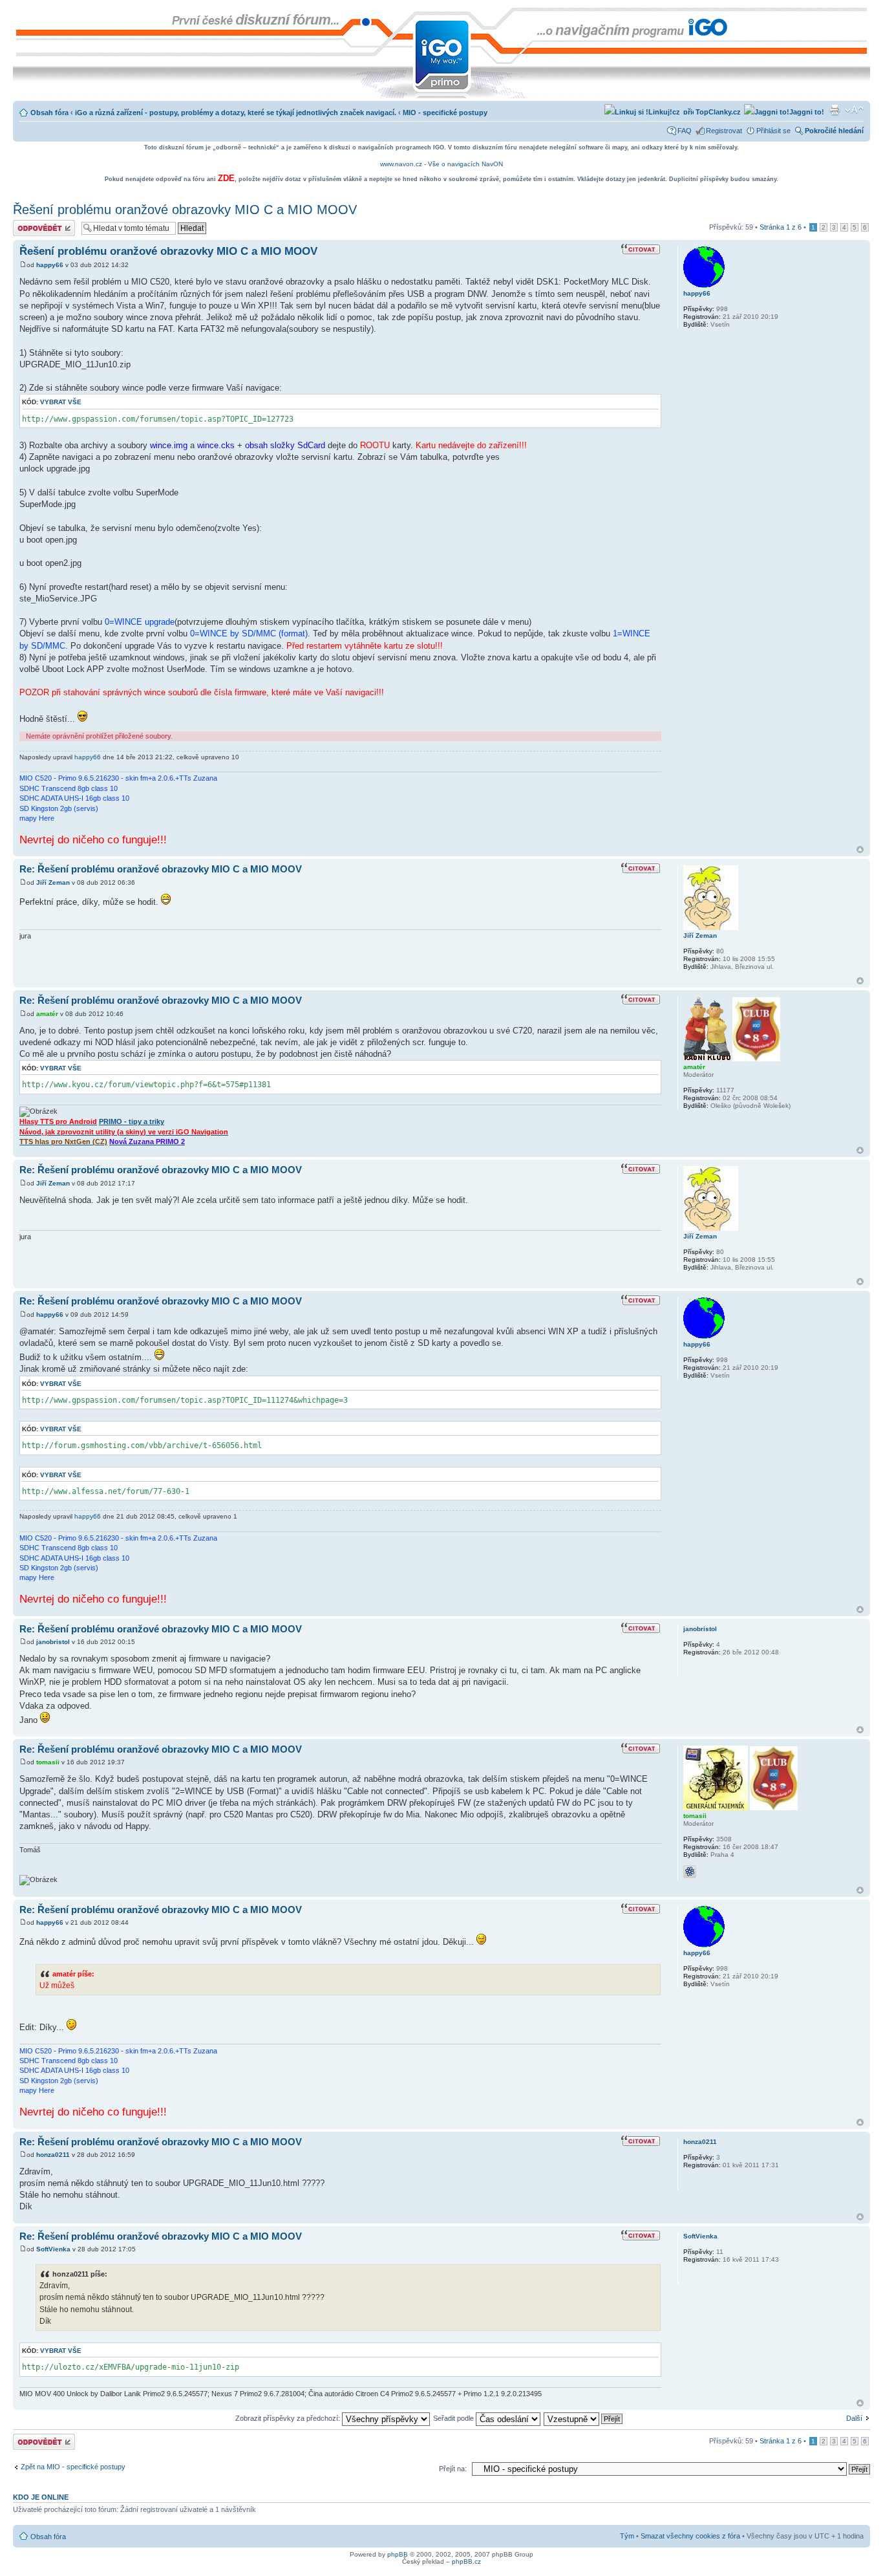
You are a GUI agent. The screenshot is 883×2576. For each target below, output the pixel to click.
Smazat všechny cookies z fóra (690, 2536)
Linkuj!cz (664, 112)
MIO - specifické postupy (445, 113)
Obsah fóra (49, 113)
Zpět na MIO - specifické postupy (73, 2467)
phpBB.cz (466, 2561)
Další (854, 2418)
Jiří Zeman (53, 882)
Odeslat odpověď (40, 224)
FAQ (685, 131)
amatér (47, 1014)
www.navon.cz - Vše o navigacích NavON (441, 164)
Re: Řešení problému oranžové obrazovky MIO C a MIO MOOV (161, 869)
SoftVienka (53, 2249)
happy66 (50, 265)
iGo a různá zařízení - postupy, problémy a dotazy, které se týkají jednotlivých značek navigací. (236, 113)
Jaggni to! (807, 112)
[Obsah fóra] (24, 14)
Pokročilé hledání (834, 131)
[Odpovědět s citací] (641, 250)
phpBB (398, 2554)
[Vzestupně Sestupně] (584, 2418)
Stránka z (781, 227)
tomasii (48, 1762)
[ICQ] (690, 1872)
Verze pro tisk (835, 110)
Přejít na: (453, 2469)
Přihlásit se (773, 131)
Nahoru (860, 850)
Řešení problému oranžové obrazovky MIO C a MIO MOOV (185, 210)
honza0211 (53, 2155)
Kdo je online (41, 2497)
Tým (627, 2536)
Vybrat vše (61, 402)
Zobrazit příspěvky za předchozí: (289, 2418)
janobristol (53, 1642)
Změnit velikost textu (854, 110)
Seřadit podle (454, 2418)
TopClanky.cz (717, 112)
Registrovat (724, 131)
